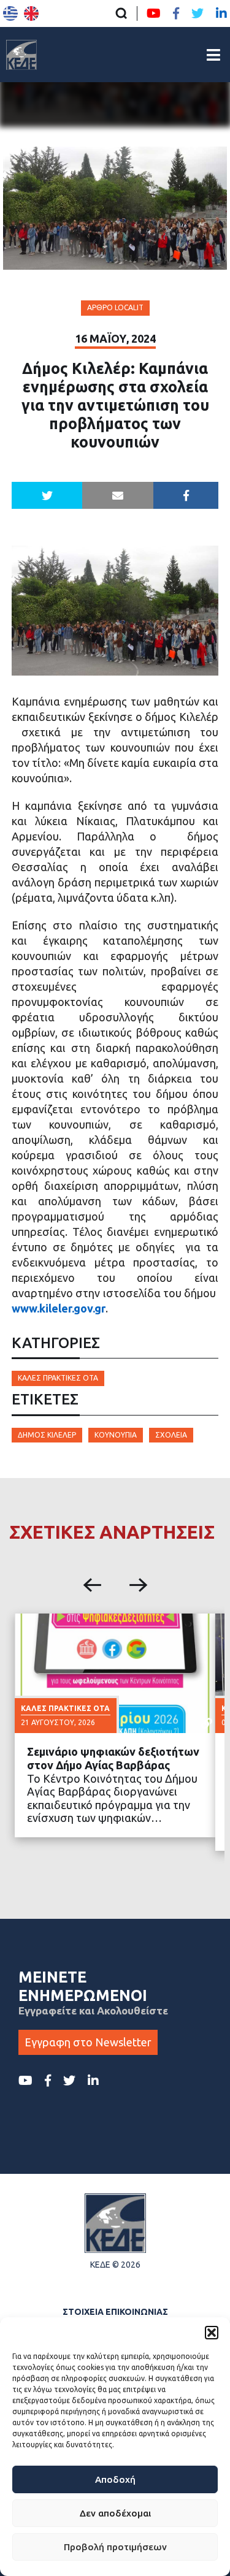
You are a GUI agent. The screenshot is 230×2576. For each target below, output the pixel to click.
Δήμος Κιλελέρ (47, 1435)
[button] (212, 2333)
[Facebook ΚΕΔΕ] (176, 13)
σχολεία (171, 1435)
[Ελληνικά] (10, 13)
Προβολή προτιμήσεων (115, 2547)
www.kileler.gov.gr (59, 1308)
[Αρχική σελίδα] (21, 55)
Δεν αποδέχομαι (115, 2513)
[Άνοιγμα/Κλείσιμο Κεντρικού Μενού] (213, 55)
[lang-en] (31, 13)
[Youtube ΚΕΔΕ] (154, 13)
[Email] (118, 495)
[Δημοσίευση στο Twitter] (47, 495)
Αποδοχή (115, 2479)
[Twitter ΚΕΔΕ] (197, 13)
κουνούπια (116, 1435)
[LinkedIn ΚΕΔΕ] (221, 13)
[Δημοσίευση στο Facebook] (186, 495)
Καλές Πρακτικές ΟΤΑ (58, 1378)
